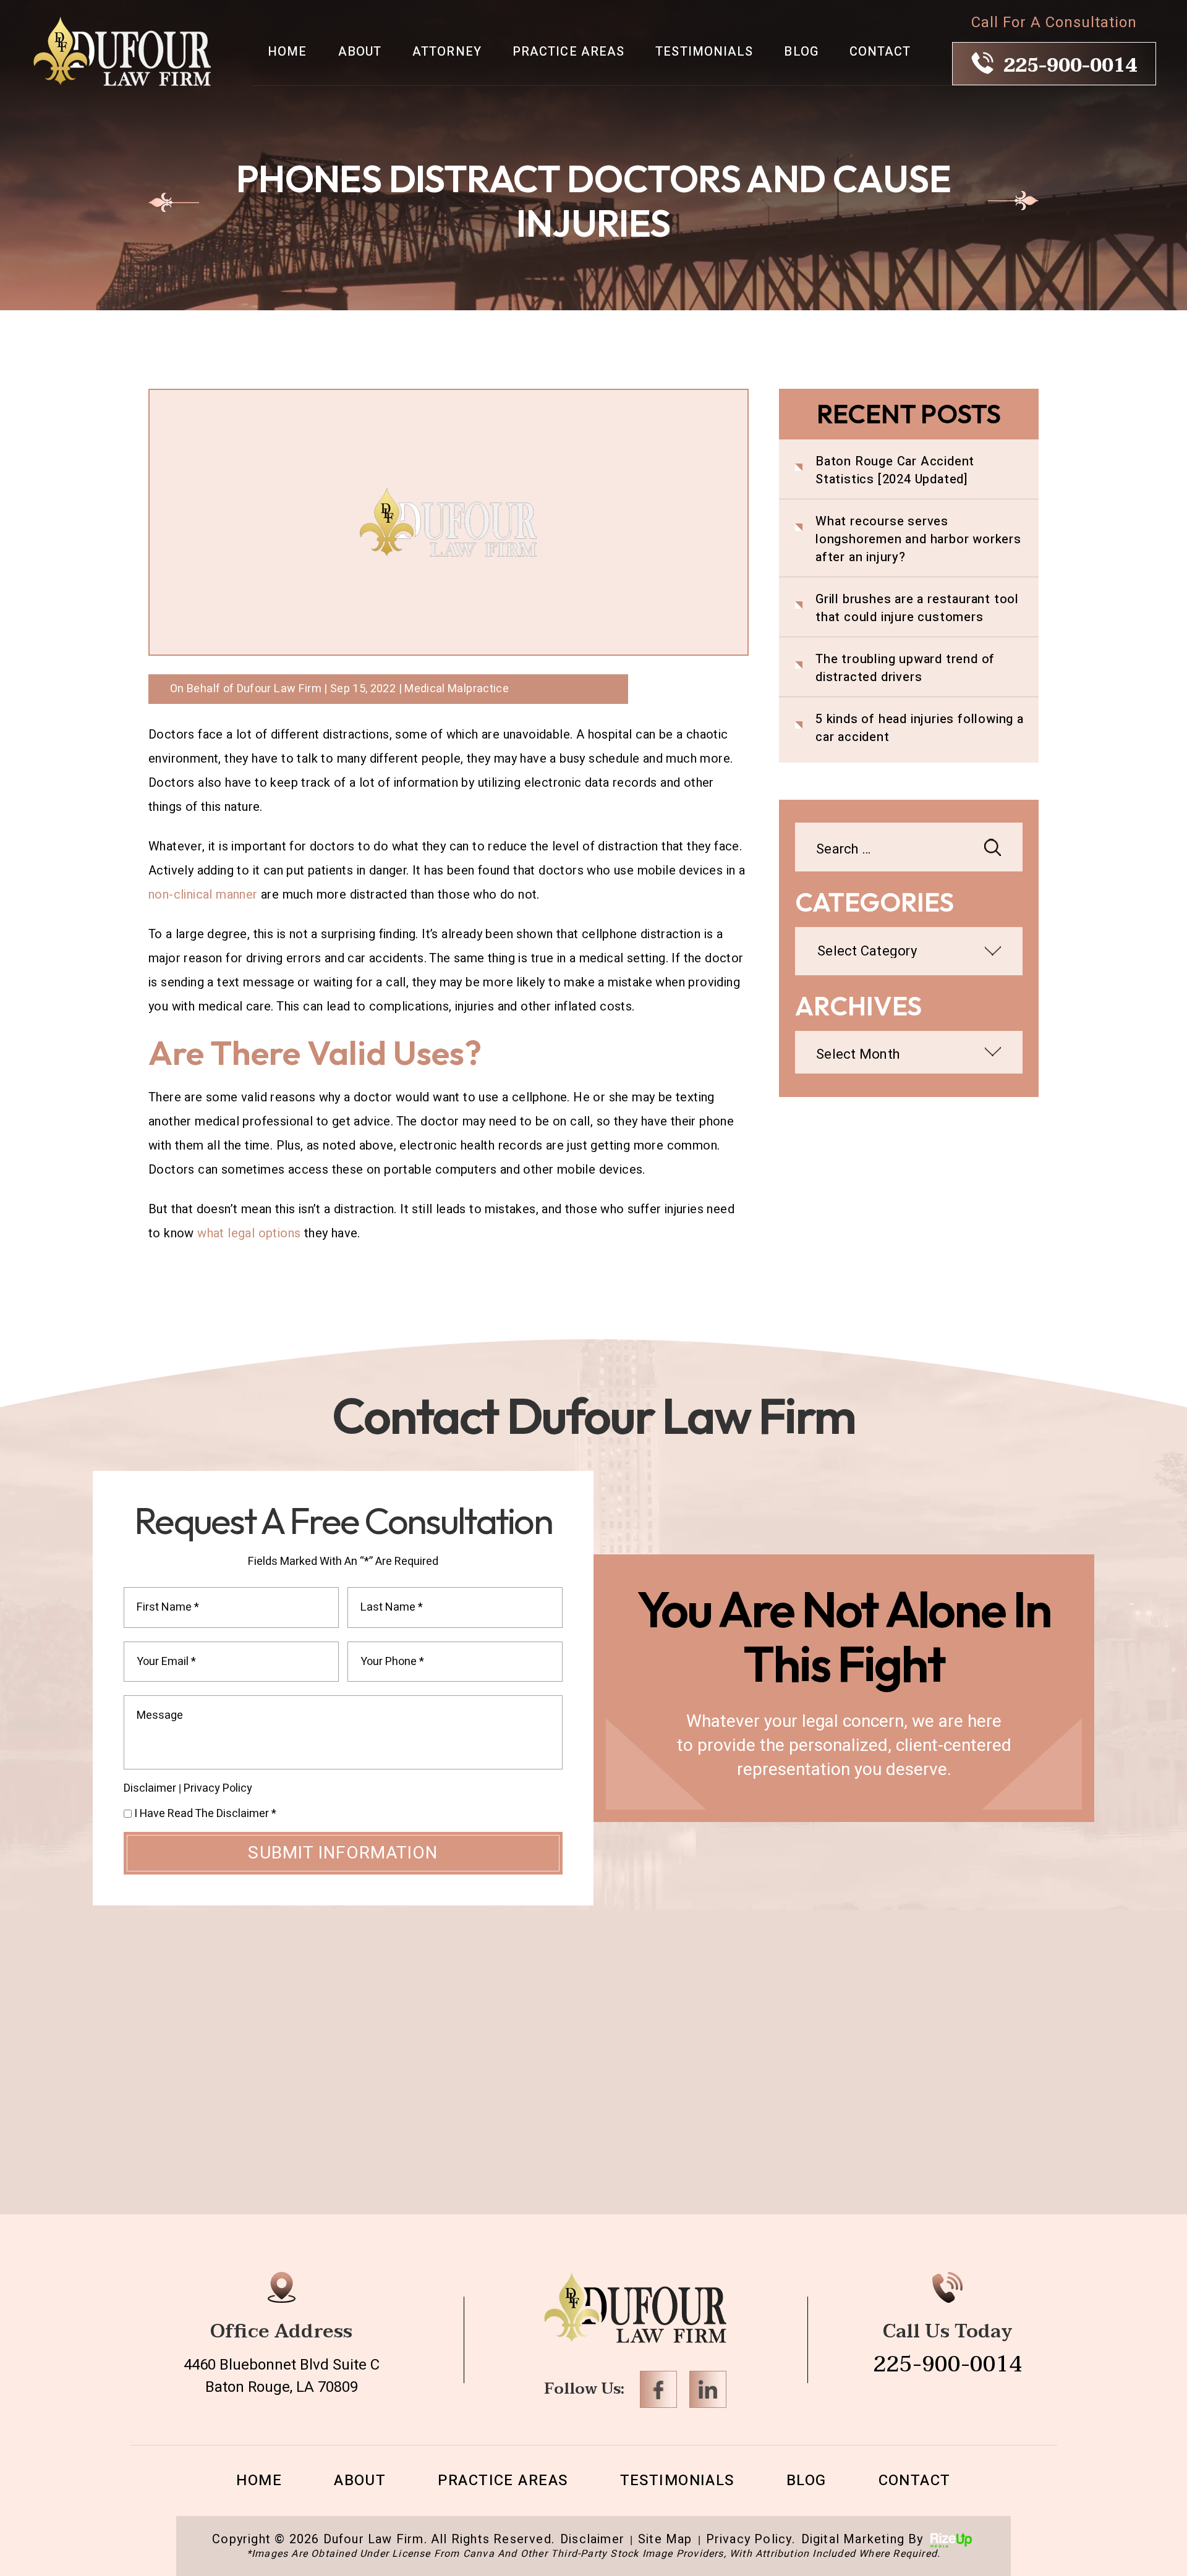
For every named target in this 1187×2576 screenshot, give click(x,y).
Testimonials (704, 52)
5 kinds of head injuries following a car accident (920, 728)
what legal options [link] (249, 1233)
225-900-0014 (1070, 66)
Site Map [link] (665, 2540)
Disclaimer (150, 1789)
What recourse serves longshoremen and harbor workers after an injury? (918, 539)
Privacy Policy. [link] (751, 2540)
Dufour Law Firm (279, 689)
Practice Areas (568, 52)
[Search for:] (909, 850)
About (360, 52)
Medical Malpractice (457, 689)
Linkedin (708, 2389)
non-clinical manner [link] (203, 895)
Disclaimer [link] (592, 2540)
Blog (801, 52)
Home (287, 52)
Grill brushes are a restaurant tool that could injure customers (917, 608)
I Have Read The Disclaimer (205, 1814)
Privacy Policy (218, 1788)
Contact (880, 52)
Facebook (658, 2389)
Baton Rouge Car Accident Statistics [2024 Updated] (895, 470)
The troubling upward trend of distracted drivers (905, 668)
